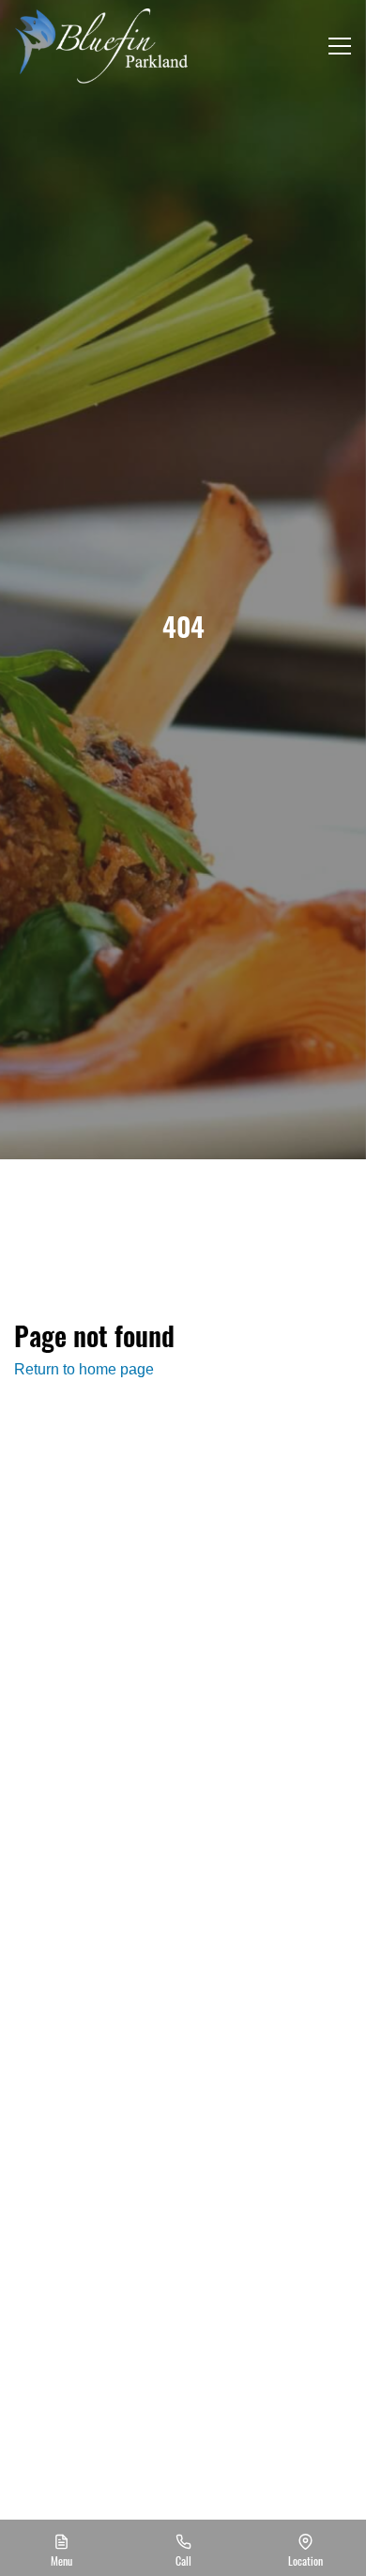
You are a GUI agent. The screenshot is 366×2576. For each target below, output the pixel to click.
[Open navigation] (340, 46)
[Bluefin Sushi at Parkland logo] (101, 46)
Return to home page (84, 1369)
